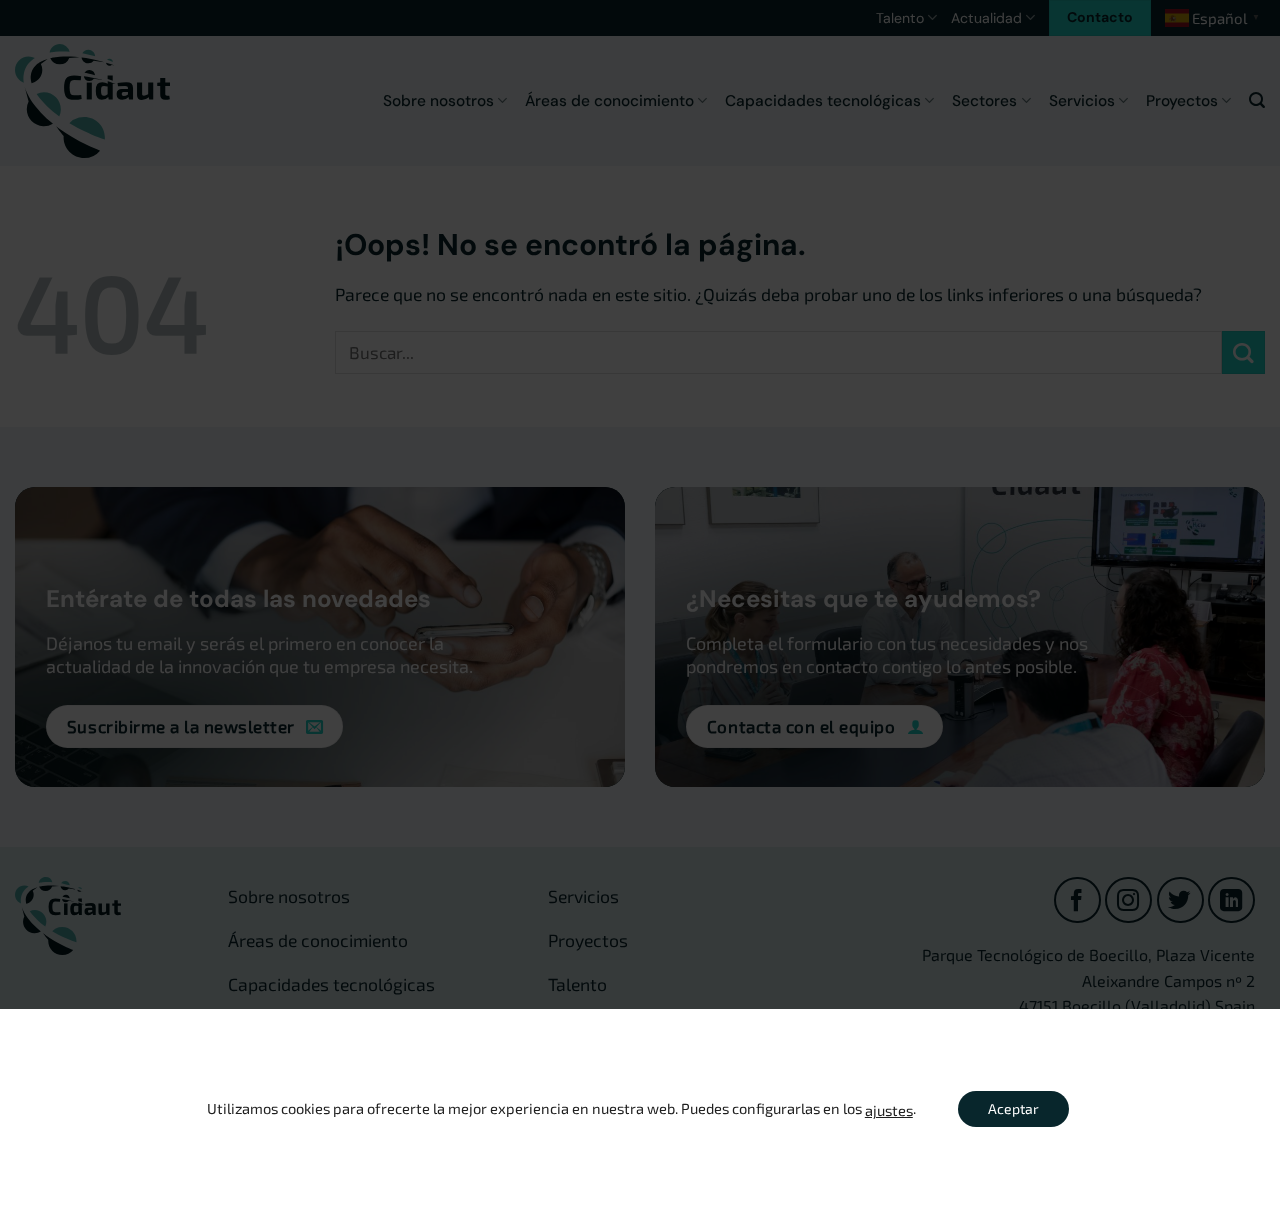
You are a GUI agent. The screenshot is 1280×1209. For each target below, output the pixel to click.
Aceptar (1013, 1108)
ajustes (889, 1110)
